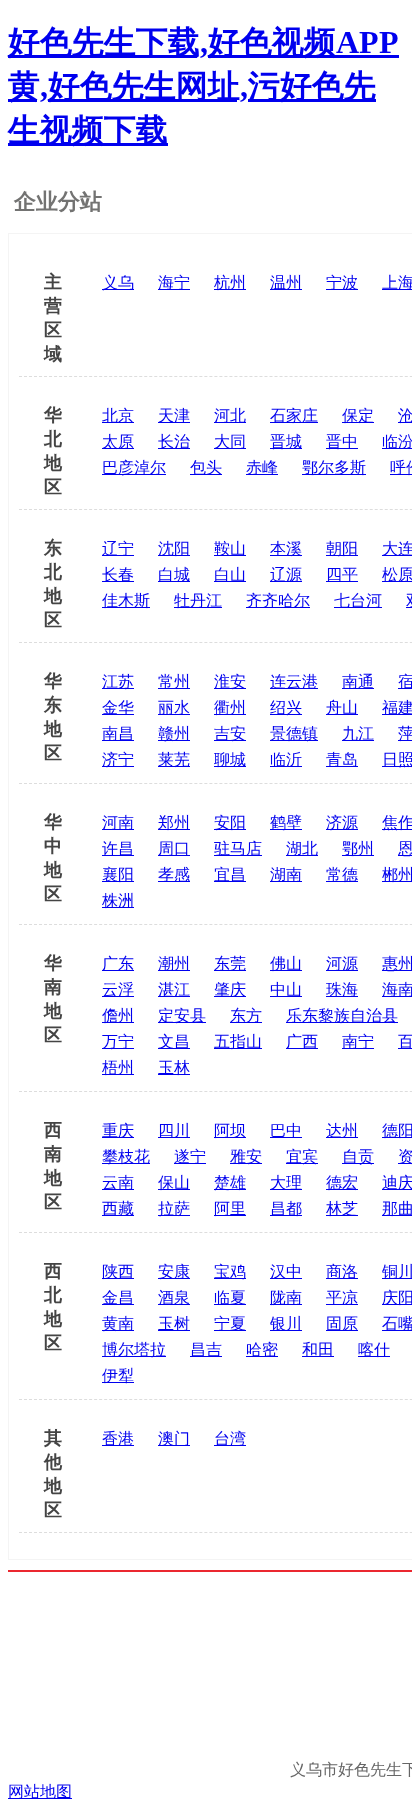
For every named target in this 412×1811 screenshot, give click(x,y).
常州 (174, 681)
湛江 (174, 989)
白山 (230, 574)
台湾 (230, 1438)
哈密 (262, 1349)
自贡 (358, 1156)
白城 (174, 574)
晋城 (286, 441)
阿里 (230, 1208)
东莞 (230, 963)
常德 (342, 874)
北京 (118, 415)
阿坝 (230, 1130)
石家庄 (294, 415)
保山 (174, 1182)
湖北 (302, 848)
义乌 (118, 282)
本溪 (286, 548)
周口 (174, 848)
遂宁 (190, 1156)
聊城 (230, 759)
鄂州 (358, 848)
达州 (342, 1130)
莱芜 (174, 759)
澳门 (174, 1438)
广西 (302, 1041)
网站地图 (40, 1791)
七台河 (358, 600)
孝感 (174, 874)
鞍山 (230, 548)
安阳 (230, 822)
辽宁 (118, 548)
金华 (118, 707)
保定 (358, 415)
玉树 (174, 1323)
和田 (318, 1349)
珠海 (342, 989)
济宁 (118, 759)
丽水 (174, 707)
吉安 (230, 733)
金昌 (118, 1297)
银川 (286, 1323)
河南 (118, 822)
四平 (342, 574)
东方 (246, 1015)
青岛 (342, 759)
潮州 (174, 963)
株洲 (118, 900)
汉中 (286, 1271)
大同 (230, 441)
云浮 (118, 989)
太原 (118, 441)
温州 (286, 282)
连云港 (294, 681)
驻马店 (238, 848)
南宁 (358, 1041)
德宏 (342, 1182)
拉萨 (174, 1208)
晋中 (342, 441)
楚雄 (230, 1182)
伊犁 (118, 1375)
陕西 (118, 1271)
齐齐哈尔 (278, 600)
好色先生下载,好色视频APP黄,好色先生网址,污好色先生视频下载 (203, 86)
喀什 (374, 1349)
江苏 (118, 681)
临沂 (286, 759)
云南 (118, 1182)
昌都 (286, 1208)
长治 (174, 441)
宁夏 (230, 1323)
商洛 (342, 1271)
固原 (342, 1323)
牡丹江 (198, 600)
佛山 (286, 963)
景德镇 (294, 733)
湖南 (286, 874)
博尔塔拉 (134, 1349)
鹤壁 (286, 822)
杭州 (230, 282)
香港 (118, 1438)
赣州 (174, 733)
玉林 (174, 1067)
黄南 (118, 1323)
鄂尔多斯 (334, 467)
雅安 (246, 1156)
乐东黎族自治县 (342, 1015)
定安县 (182, 1015)
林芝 (342, 1208)
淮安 (230, 681)
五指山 (238, 1041)
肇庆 (230, 989)
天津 (174, 415)
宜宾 (302, 1156)
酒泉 (174, 1297)
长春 (118, 574)
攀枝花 (126, 1156)
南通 (358, 681)
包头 (206, 467)
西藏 (118, 1208)
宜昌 (230, 874)
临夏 (230, 1297)
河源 (342, 963)
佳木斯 (126, 600)
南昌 (118, 733)
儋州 (118, 1015)
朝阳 (342, 548)
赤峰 (262, 467)
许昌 (118, 848)
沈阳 (174, 548)
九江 (358, 733)
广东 (118, 963)
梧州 (118, 1067)
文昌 (174, 1041)
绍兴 (286, 707)
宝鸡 (230, 1271)
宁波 (342, 282)
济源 (342, 822)
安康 (174, 1271)
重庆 (118, 1130)
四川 (174, 1130)
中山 (286, 989)
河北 (230, 415)
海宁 (174, 282)
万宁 (118, 1041)
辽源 (286, 574)
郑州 (174, 822)
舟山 (342, 707)
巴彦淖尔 (134, 467)
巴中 (286, 1130)
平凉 (342, 1297)
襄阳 (118, 874)
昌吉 (206, 1349)
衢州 (230, 707)
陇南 (286, 1297)
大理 (286, 1182)
